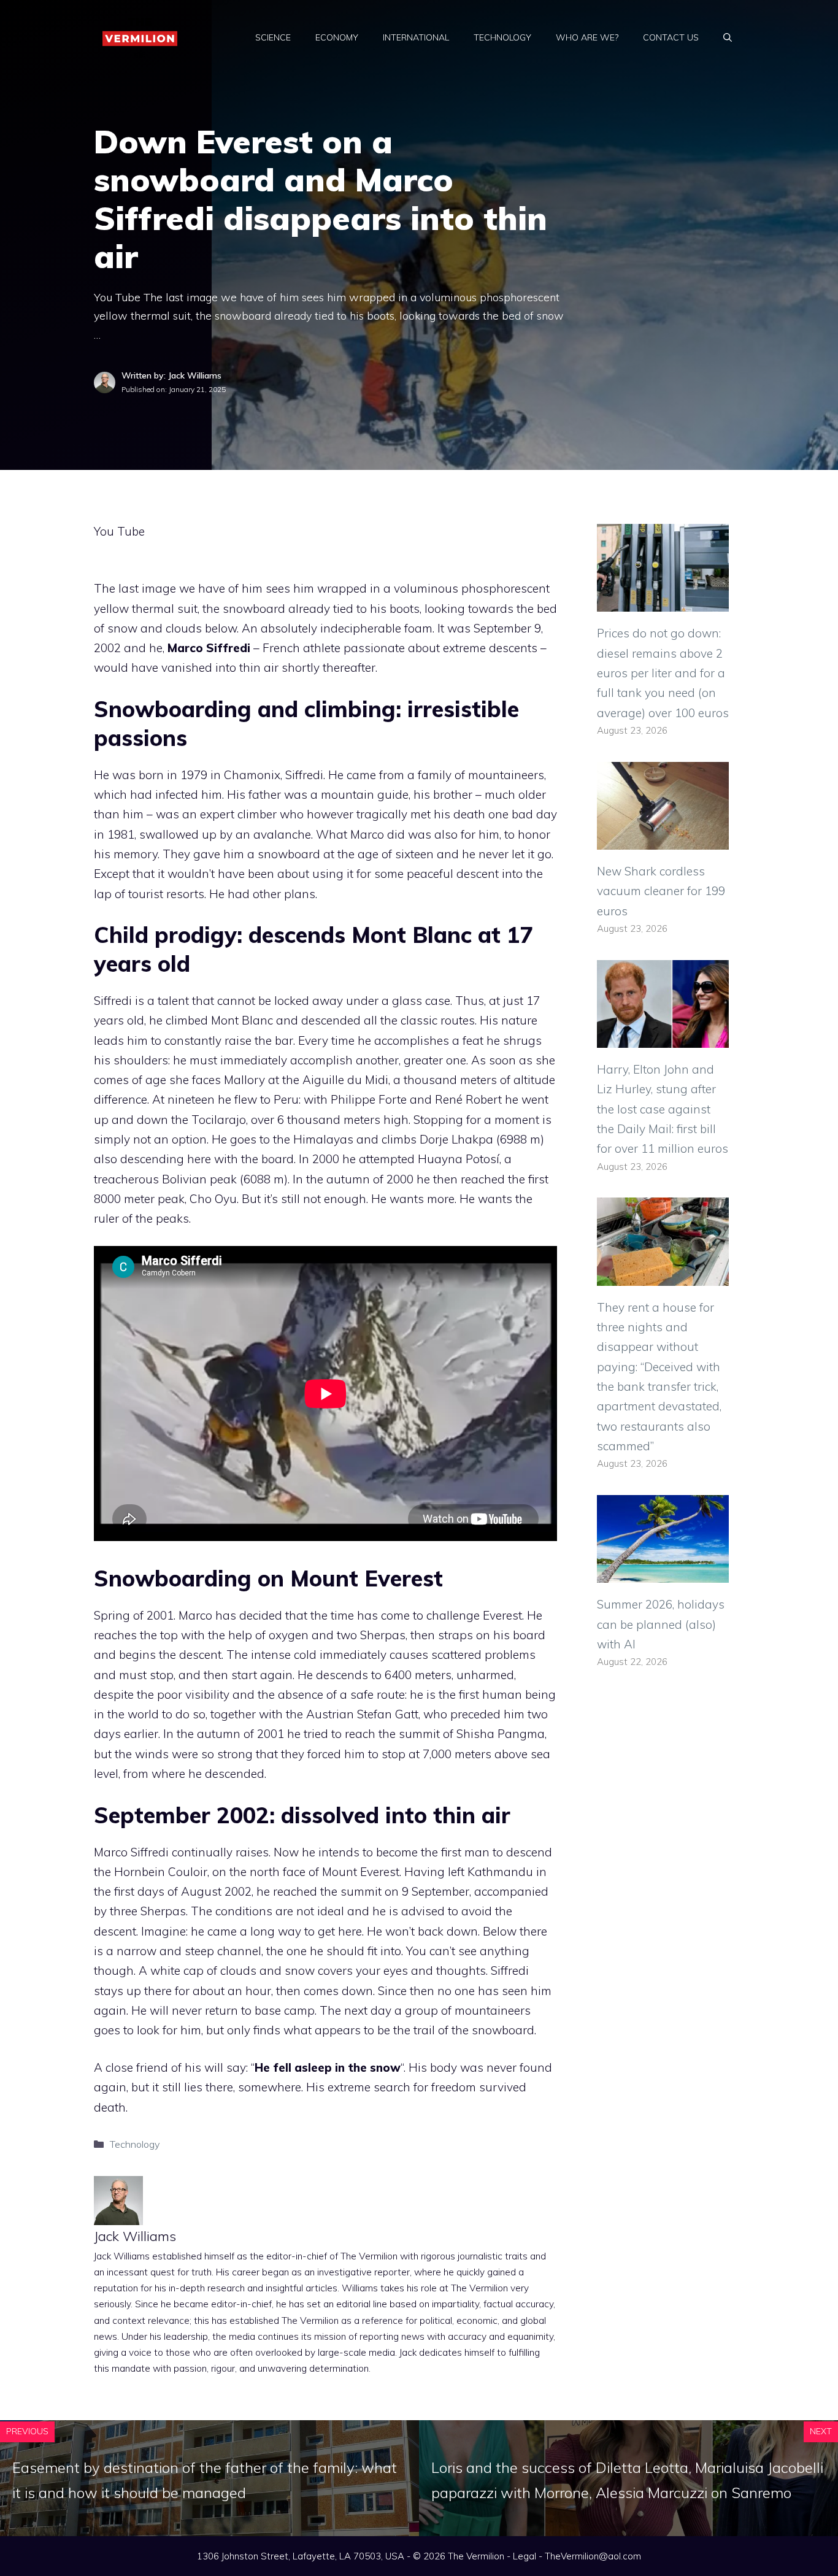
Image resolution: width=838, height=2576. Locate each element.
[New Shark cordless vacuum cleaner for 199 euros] (663, 840)
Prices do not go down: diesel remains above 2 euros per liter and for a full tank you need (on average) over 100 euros (663, 673)
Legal (525, 2556)
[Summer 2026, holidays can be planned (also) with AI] (663, 1573)
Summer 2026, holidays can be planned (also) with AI (661, 1624)
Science (273, 37)
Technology (502, 37)
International (416, 37)
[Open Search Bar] (728, 37)
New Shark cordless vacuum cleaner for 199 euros (661, 891)
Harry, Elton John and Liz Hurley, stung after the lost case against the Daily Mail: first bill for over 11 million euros (663, 1109)
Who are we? (587, 37)
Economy (337, 37)
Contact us (671, 37)
